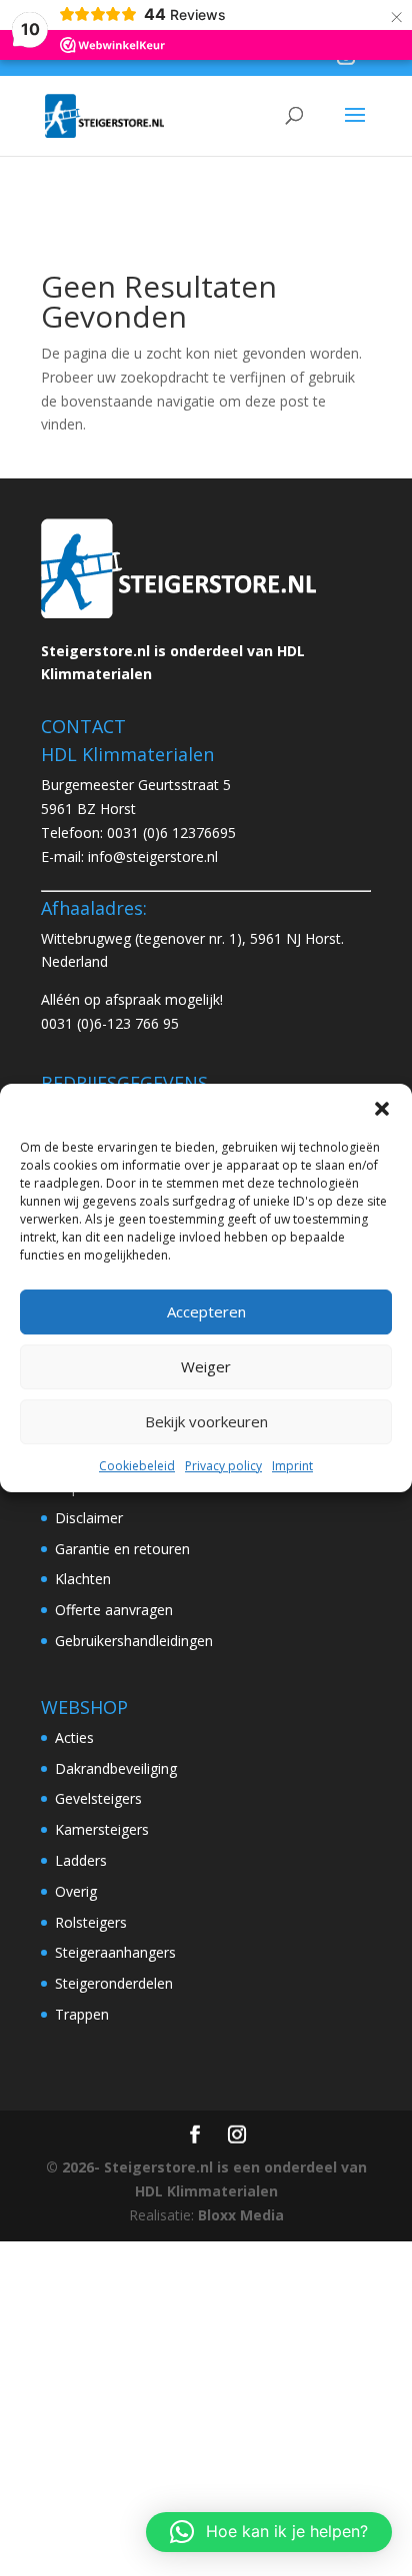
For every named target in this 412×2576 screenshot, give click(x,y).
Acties (74, 1737)
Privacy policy (223, 1466)
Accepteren (206, 1311)
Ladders (81, 1860)
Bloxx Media (241, 2215)
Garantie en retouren (122, 1549)
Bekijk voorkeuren (206, 1421)
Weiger (206, 1366)
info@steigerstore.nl (153, 857)
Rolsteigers (91, 1922)
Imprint (292, 1466)
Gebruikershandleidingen (134, 1641)
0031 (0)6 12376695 (171, 833)
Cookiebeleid (137, 1466)
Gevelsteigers (98, 1798)
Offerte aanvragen (114, 1610)
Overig (76, 1891)
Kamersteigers (102, 1829)
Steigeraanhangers (115, 1952)
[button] (382, 1109)
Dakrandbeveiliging (116, 1768)
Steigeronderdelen (114, 1983)
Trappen (82, 2014)
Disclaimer (89, 1518)
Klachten (83, 1579)
